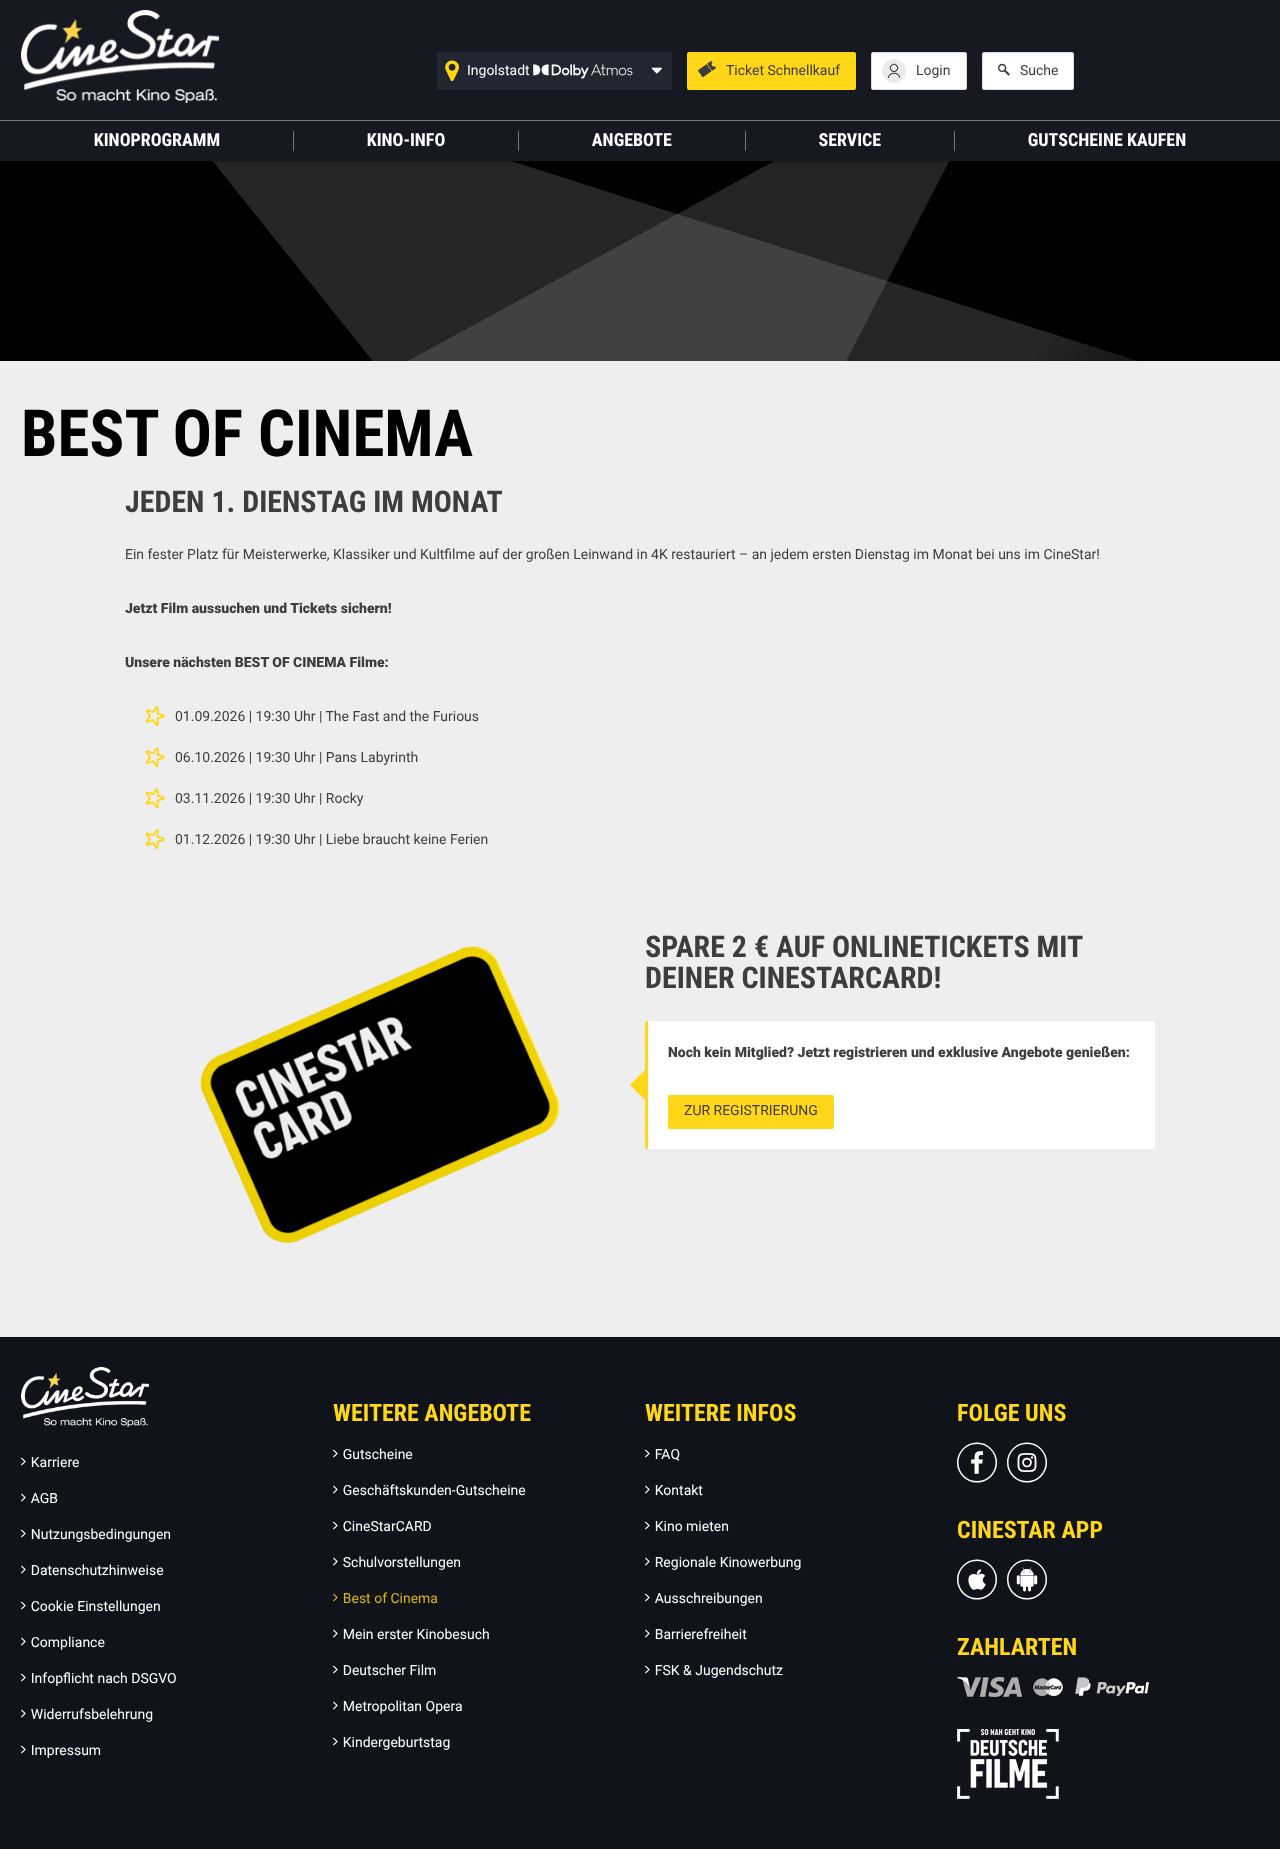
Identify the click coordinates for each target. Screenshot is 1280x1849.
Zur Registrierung (751, 1111)
